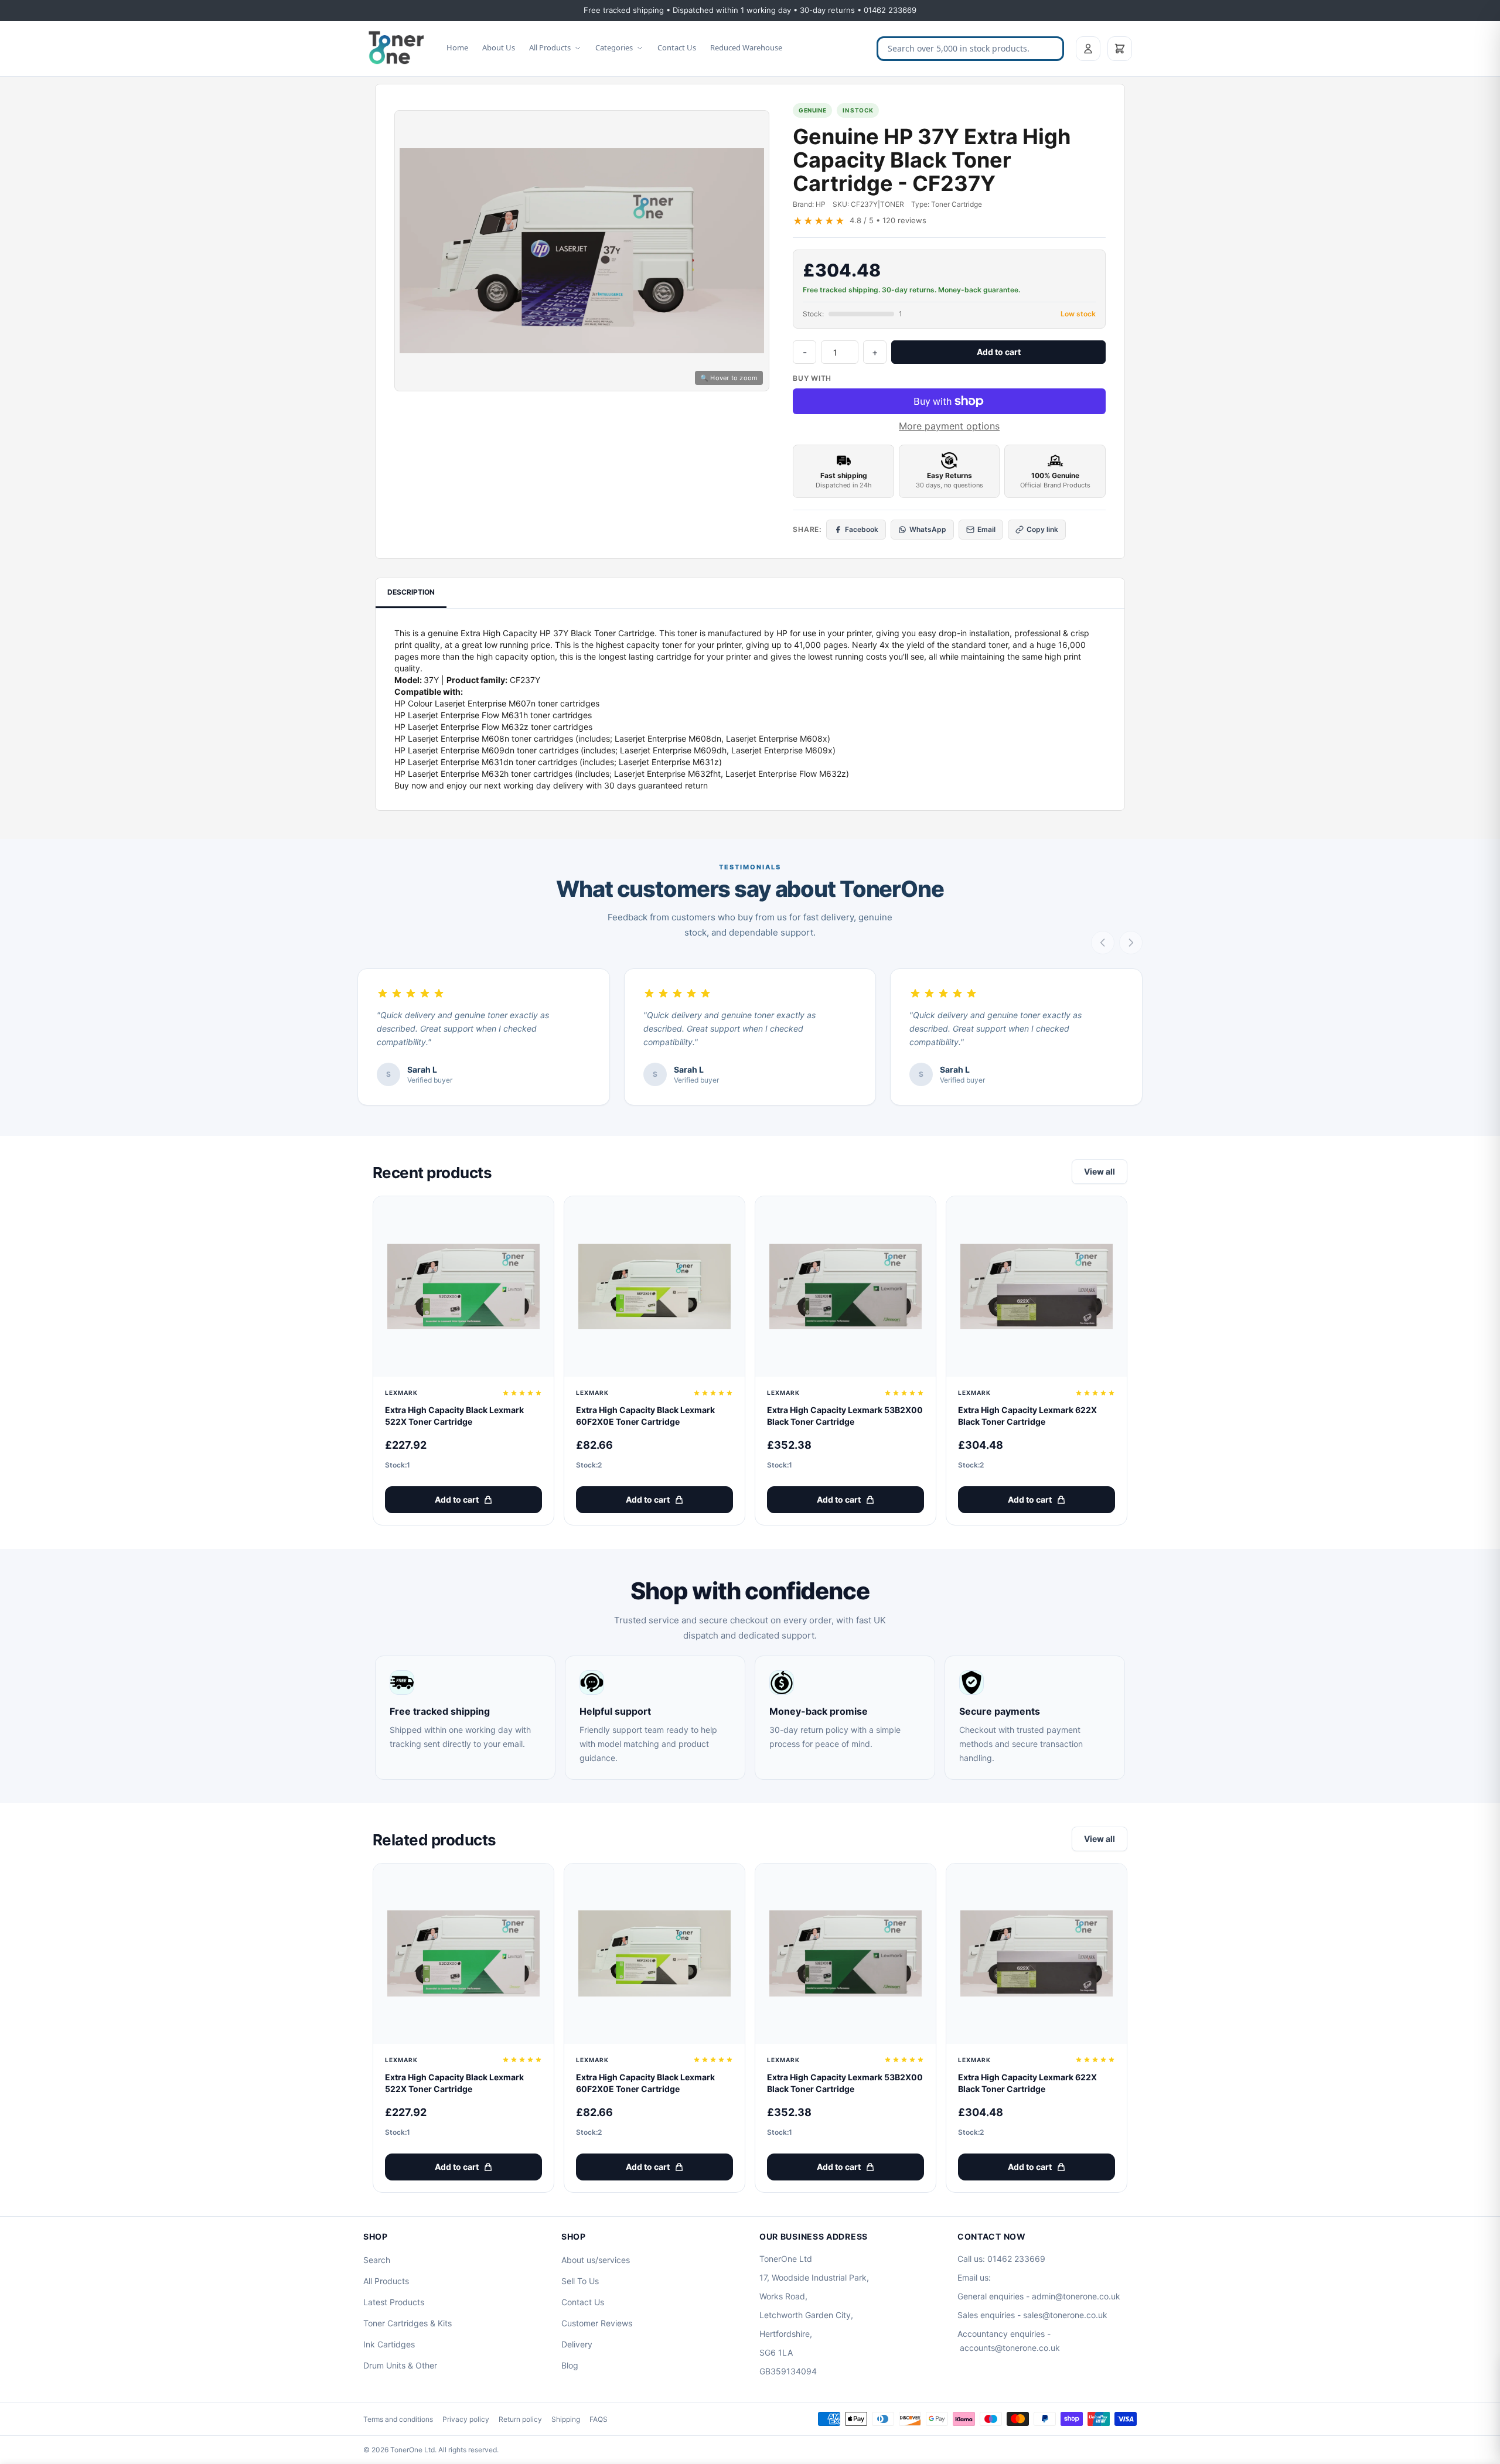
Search (377, 2260)
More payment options (949, 426)
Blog (570, 2365)
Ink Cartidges (389, 2344)
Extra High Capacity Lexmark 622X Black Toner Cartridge (1027, 1416)
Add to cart (999, 352)
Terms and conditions (398, 2419)
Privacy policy (466, 2419)
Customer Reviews (597, 2323)
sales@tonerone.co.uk (1065, 2315)
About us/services (596, 2260)
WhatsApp (928, 529)
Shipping (566, 2419)
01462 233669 (1016, 2259)
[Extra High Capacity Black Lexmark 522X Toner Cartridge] (463, 1286)
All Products (550, 47)
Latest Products (394, 2302)
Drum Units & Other (400, 2365)
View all (1100, 1171)
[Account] (1088, 49)
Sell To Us (580, 2281)
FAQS (599, 2419)
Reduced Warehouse (746, 47)
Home (457, 47)
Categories (614, 47)
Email (986, 529)
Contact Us (677, 47)
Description (411, 592)
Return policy (520, 2419)
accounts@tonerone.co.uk (1010, 2348)
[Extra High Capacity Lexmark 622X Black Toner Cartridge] (1037, 1286)
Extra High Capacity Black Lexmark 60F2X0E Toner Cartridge (645, 1416)
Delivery (577, 2344)
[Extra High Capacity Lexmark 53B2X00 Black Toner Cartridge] (846, 1286)
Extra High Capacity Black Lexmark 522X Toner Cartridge (454, 1416)
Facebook (862, 529)
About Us (499, 47)
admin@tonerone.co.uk (1076, 2296)
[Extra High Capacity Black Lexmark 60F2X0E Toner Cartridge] (654, 1286)
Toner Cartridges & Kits (408, 2323)
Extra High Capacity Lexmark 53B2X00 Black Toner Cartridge (845, 1416)
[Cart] (1120, 49)
